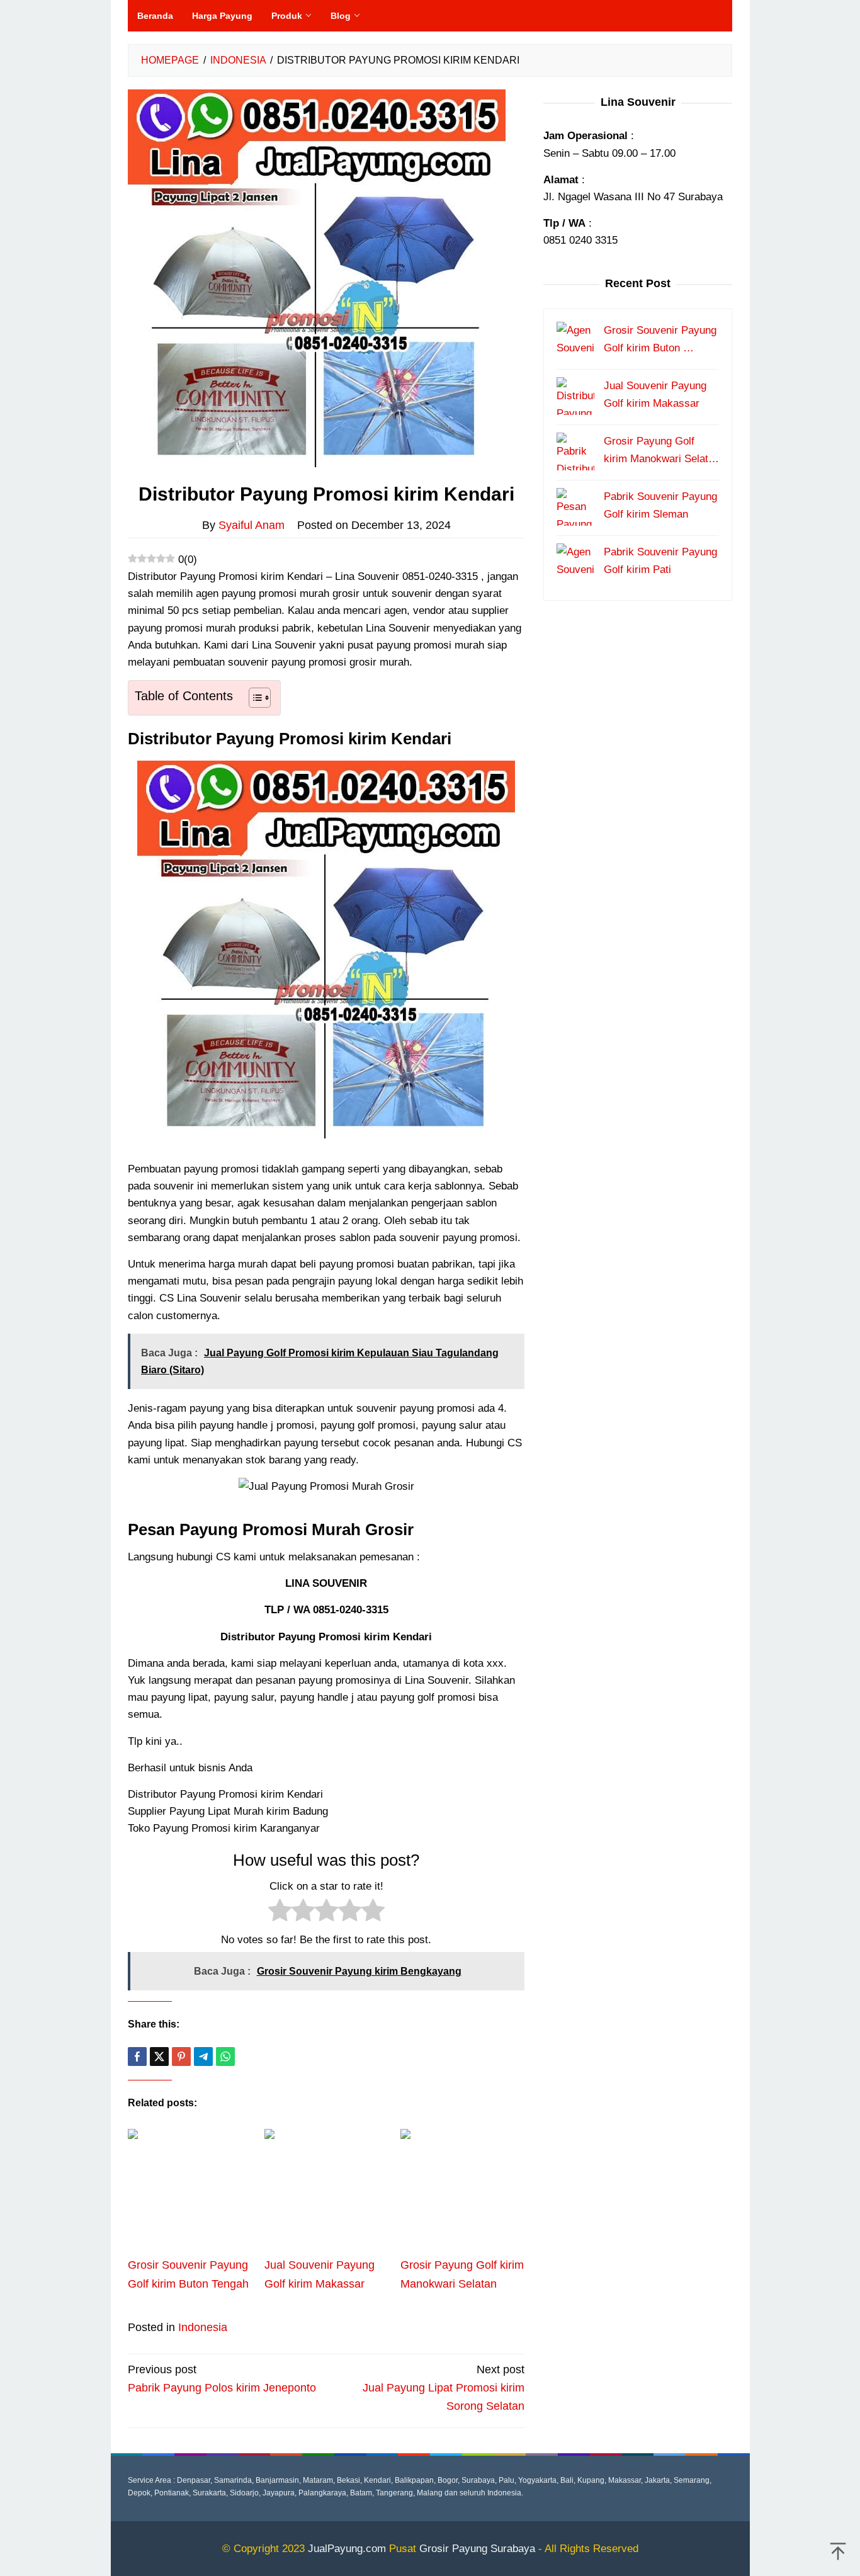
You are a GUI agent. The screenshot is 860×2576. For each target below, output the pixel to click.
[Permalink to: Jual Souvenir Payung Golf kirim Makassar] (326, 2191)
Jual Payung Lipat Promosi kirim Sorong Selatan (444, 2388)
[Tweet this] (159, 2057)
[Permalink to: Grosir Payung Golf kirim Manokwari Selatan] (462, 2191)
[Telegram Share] (203, 2057)
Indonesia (203, 2327)
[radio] (280, 1913)
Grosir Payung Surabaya (477, 2549)
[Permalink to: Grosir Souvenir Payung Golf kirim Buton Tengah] (190, 2191)
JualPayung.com (347, 2549)
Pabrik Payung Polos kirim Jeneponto (222, 2379)
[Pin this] (181, 2057)
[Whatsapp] (225, 2057)
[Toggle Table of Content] (253, 698)
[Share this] (137, 2057)
